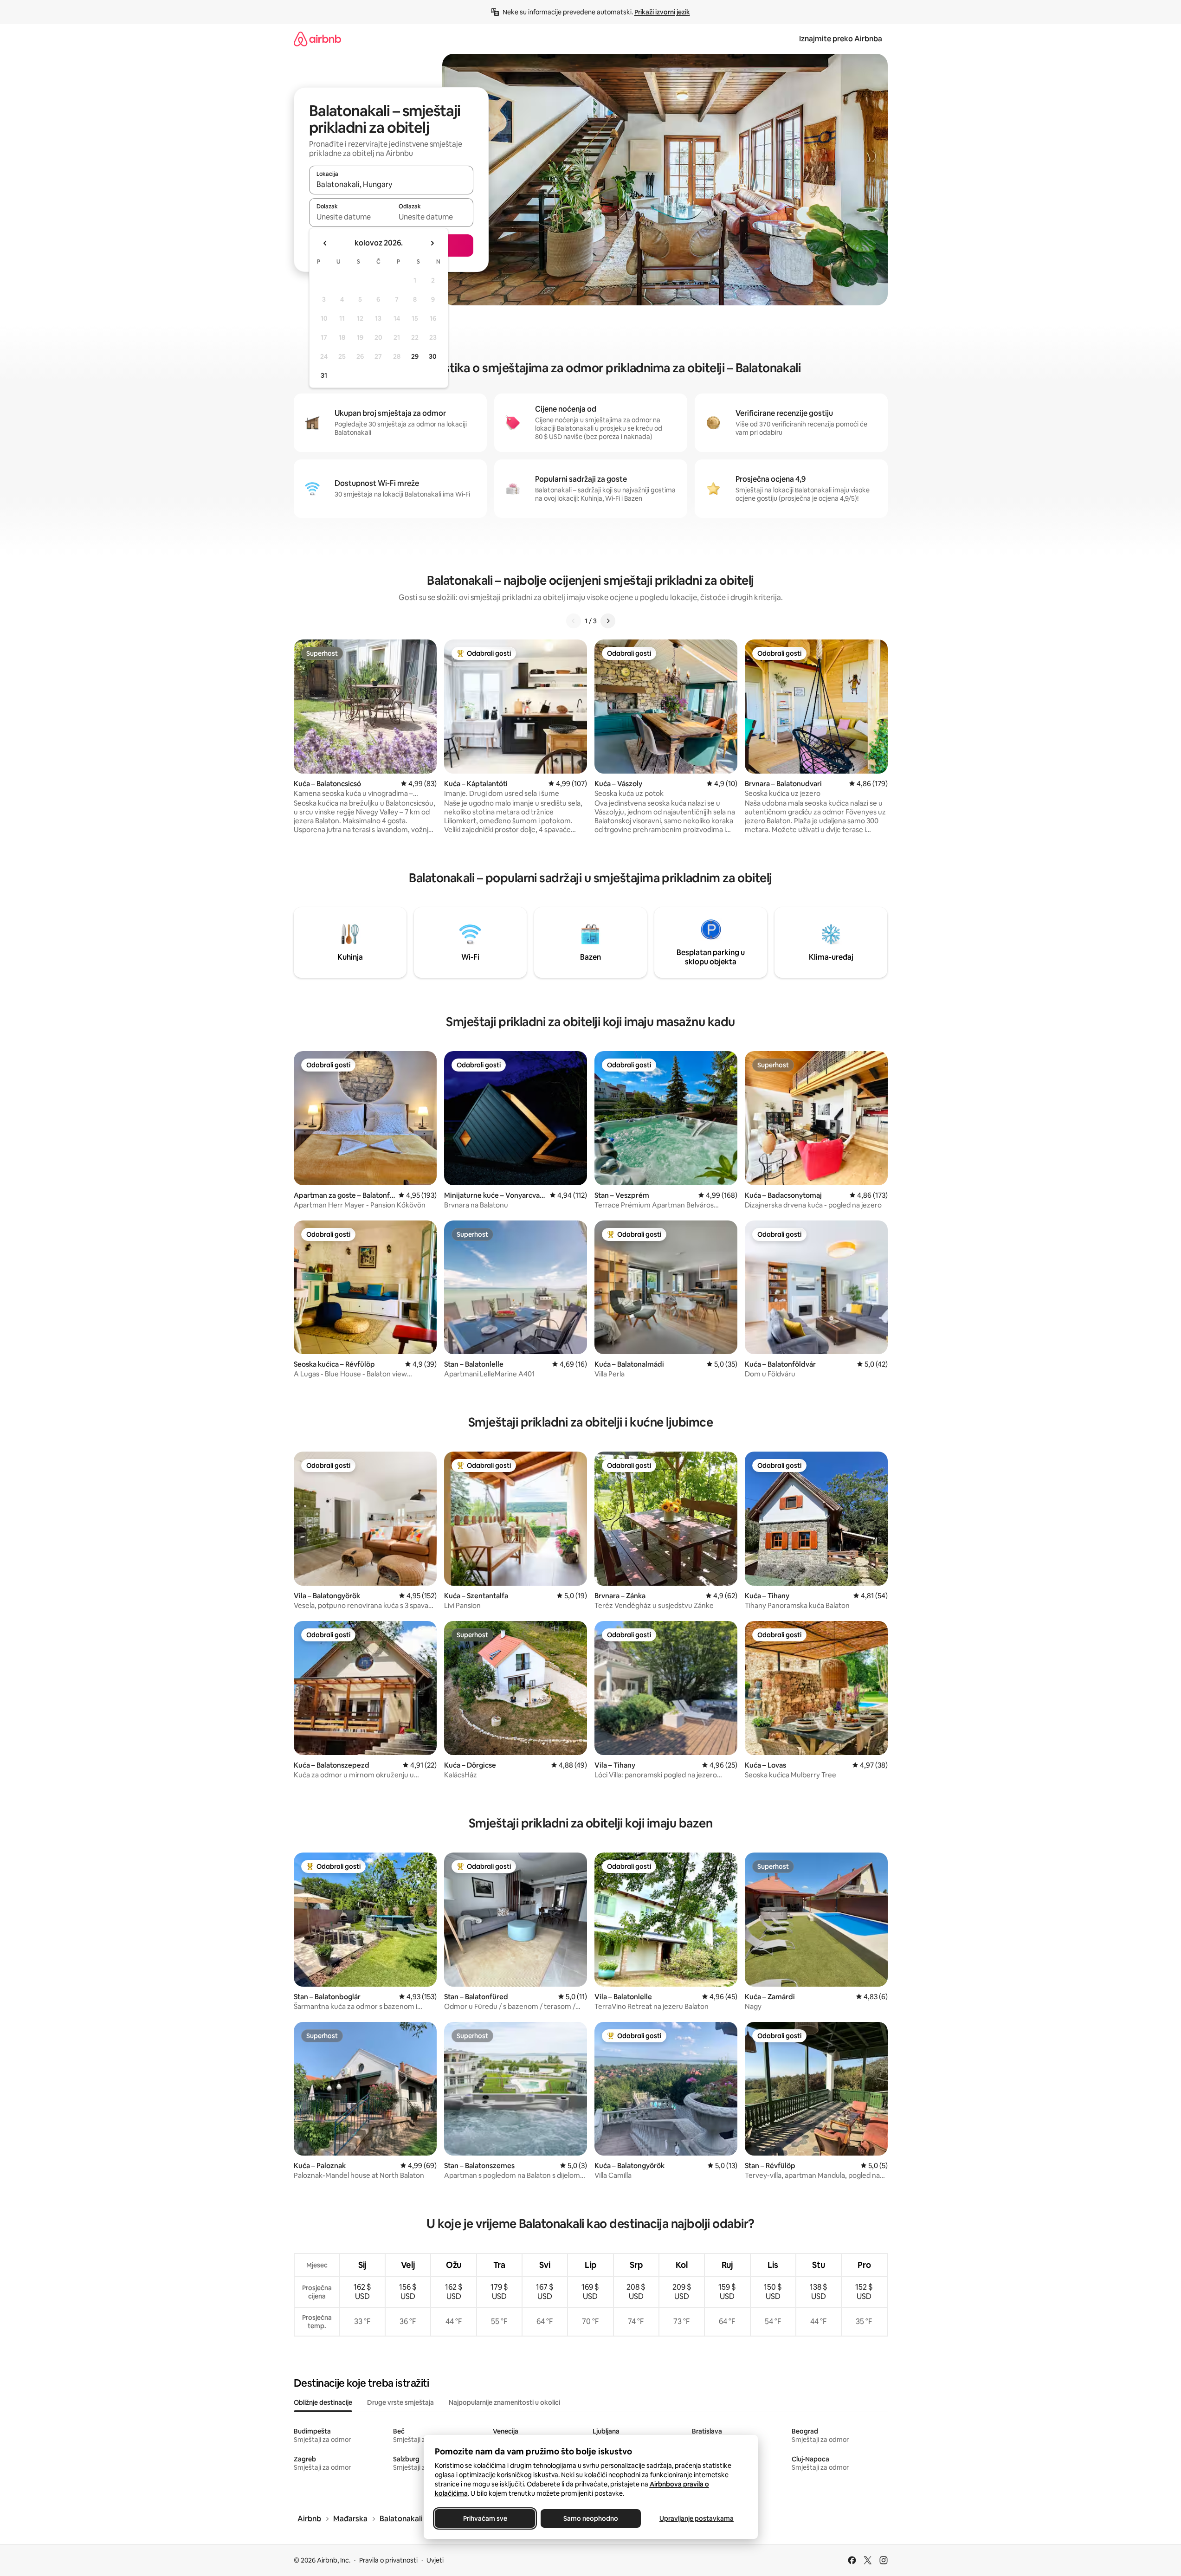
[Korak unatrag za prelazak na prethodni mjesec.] (325, 243)
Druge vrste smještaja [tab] (400, 2402)
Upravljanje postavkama (697, 2518)
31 (324, 375)
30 (433, 356)
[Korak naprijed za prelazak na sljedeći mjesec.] (432, 243)
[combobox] (391, 184)
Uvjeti (435, 2560)
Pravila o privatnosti (388, 2560)
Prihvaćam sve (485, 2518)
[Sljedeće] (608, 621)
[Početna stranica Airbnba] (317, 39)
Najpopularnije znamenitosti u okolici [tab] (504, 2402)
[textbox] (350, 217)
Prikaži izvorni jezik (662, 12)
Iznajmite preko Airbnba (841, 39)
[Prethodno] (574, 621)
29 (415, 356)
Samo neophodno (591, 2518)
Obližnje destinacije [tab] (323, 2402)
